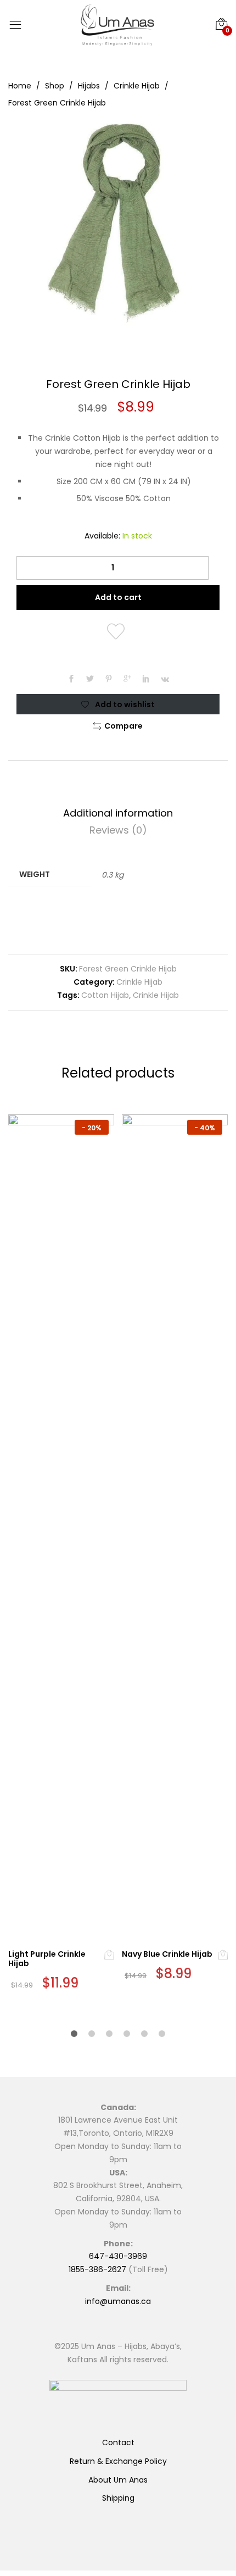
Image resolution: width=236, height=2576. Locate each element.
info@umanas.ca (118, 2301)
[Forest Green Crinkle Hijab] (71, 680)
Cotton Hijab (105, 995)
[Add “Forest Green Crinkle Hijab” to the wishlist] (118, 632)
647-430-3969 (118, 2256)
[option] (118, 224)
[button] (118, 726)
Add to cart (118, 597)
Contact (118, 2442)
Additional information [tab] (118, 813)
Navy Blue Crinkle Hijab (167, 1954)
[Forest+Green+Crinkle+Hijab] (90, 680)
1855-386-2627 (97, 2269)
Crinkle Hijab (139, 982)
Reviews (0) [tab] (118, 830)
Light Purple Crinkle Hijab (47, 1959)
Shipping (118, 2498)
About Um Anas (118, 2480)
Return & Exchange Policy (118, 2461)
